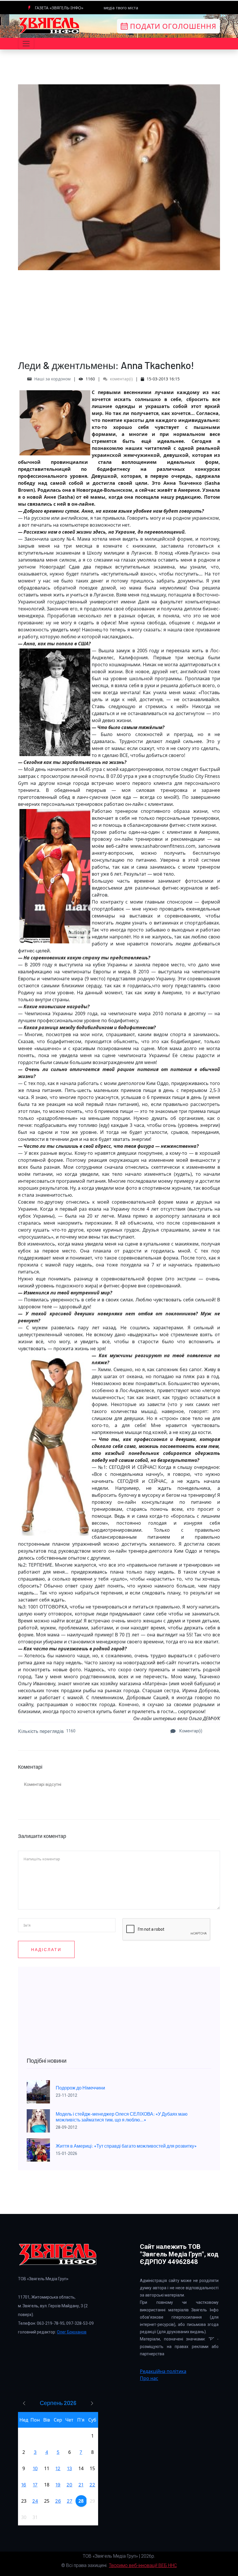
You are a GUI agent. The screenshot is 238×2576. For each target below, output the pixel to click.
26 (58, 2501)
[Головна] (49, 26)
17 (35, 2485)
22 (92, 2485)
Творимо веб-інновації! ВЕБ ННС (143, 2565)
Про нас (149, 2378)
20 (69, 2485)
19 (58, 2485)
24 (35, 2501)
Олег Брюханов (72, 2332)
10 (35, 2468)
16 (24, 2485)
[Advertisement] (119, 311)
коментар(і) (121, 379)
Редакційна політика (163, 2371)
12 (58, 2468)
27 (70, 2501)
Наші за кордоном (52, 379)
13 (70, 2468)
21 (81, 2485)
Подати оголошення (172, 26)
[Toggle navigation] (26, 44)
